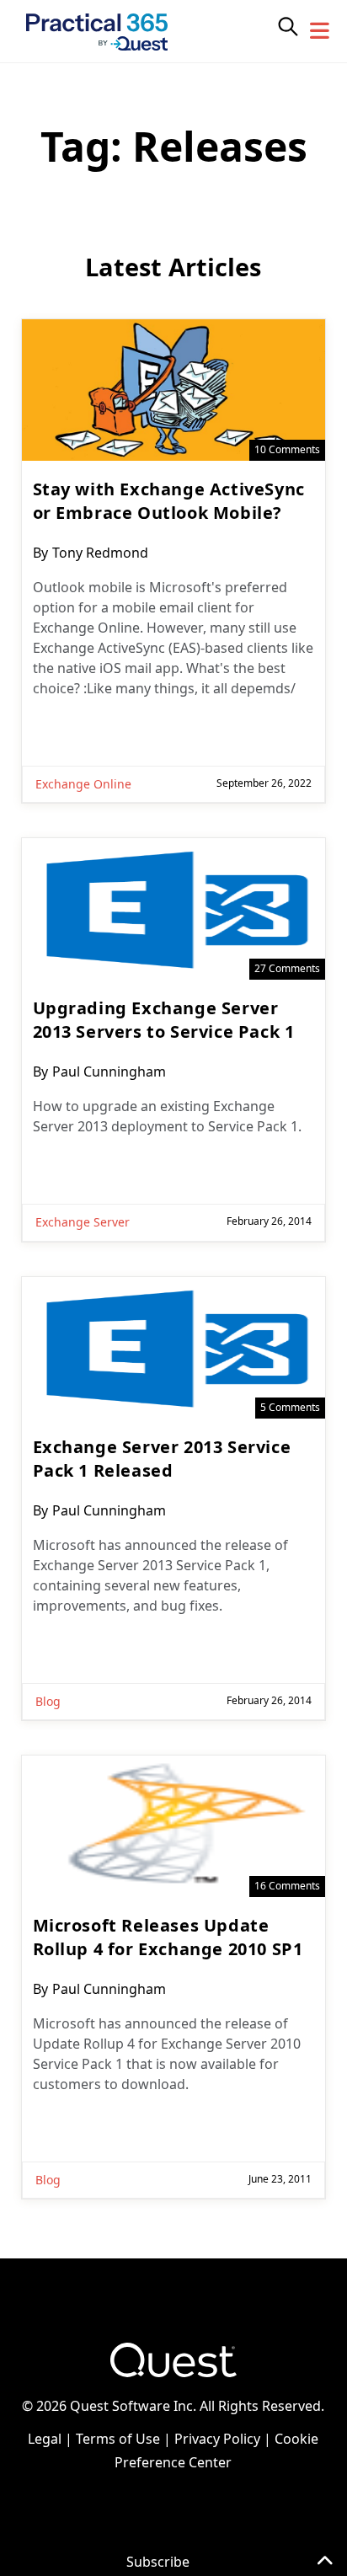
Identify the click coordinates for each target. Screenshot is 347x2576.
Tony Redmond (100, 553)
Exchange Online (83, 784)
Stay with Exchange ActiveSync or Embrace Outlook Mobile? (169, 501)
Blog (48, 1701)
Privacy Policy (217, 2439)
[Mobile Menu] (320, 31)
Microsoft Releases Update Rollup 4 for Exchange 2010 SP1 (168, 1937)
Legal (45, 2439)
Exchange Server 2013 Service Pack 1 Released (162, 1459)
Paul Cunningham (109, 1072)
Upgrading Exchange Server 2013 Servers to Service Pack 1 (164, 1020)
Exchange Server (83, 1222)
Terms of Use (118, 2439)
